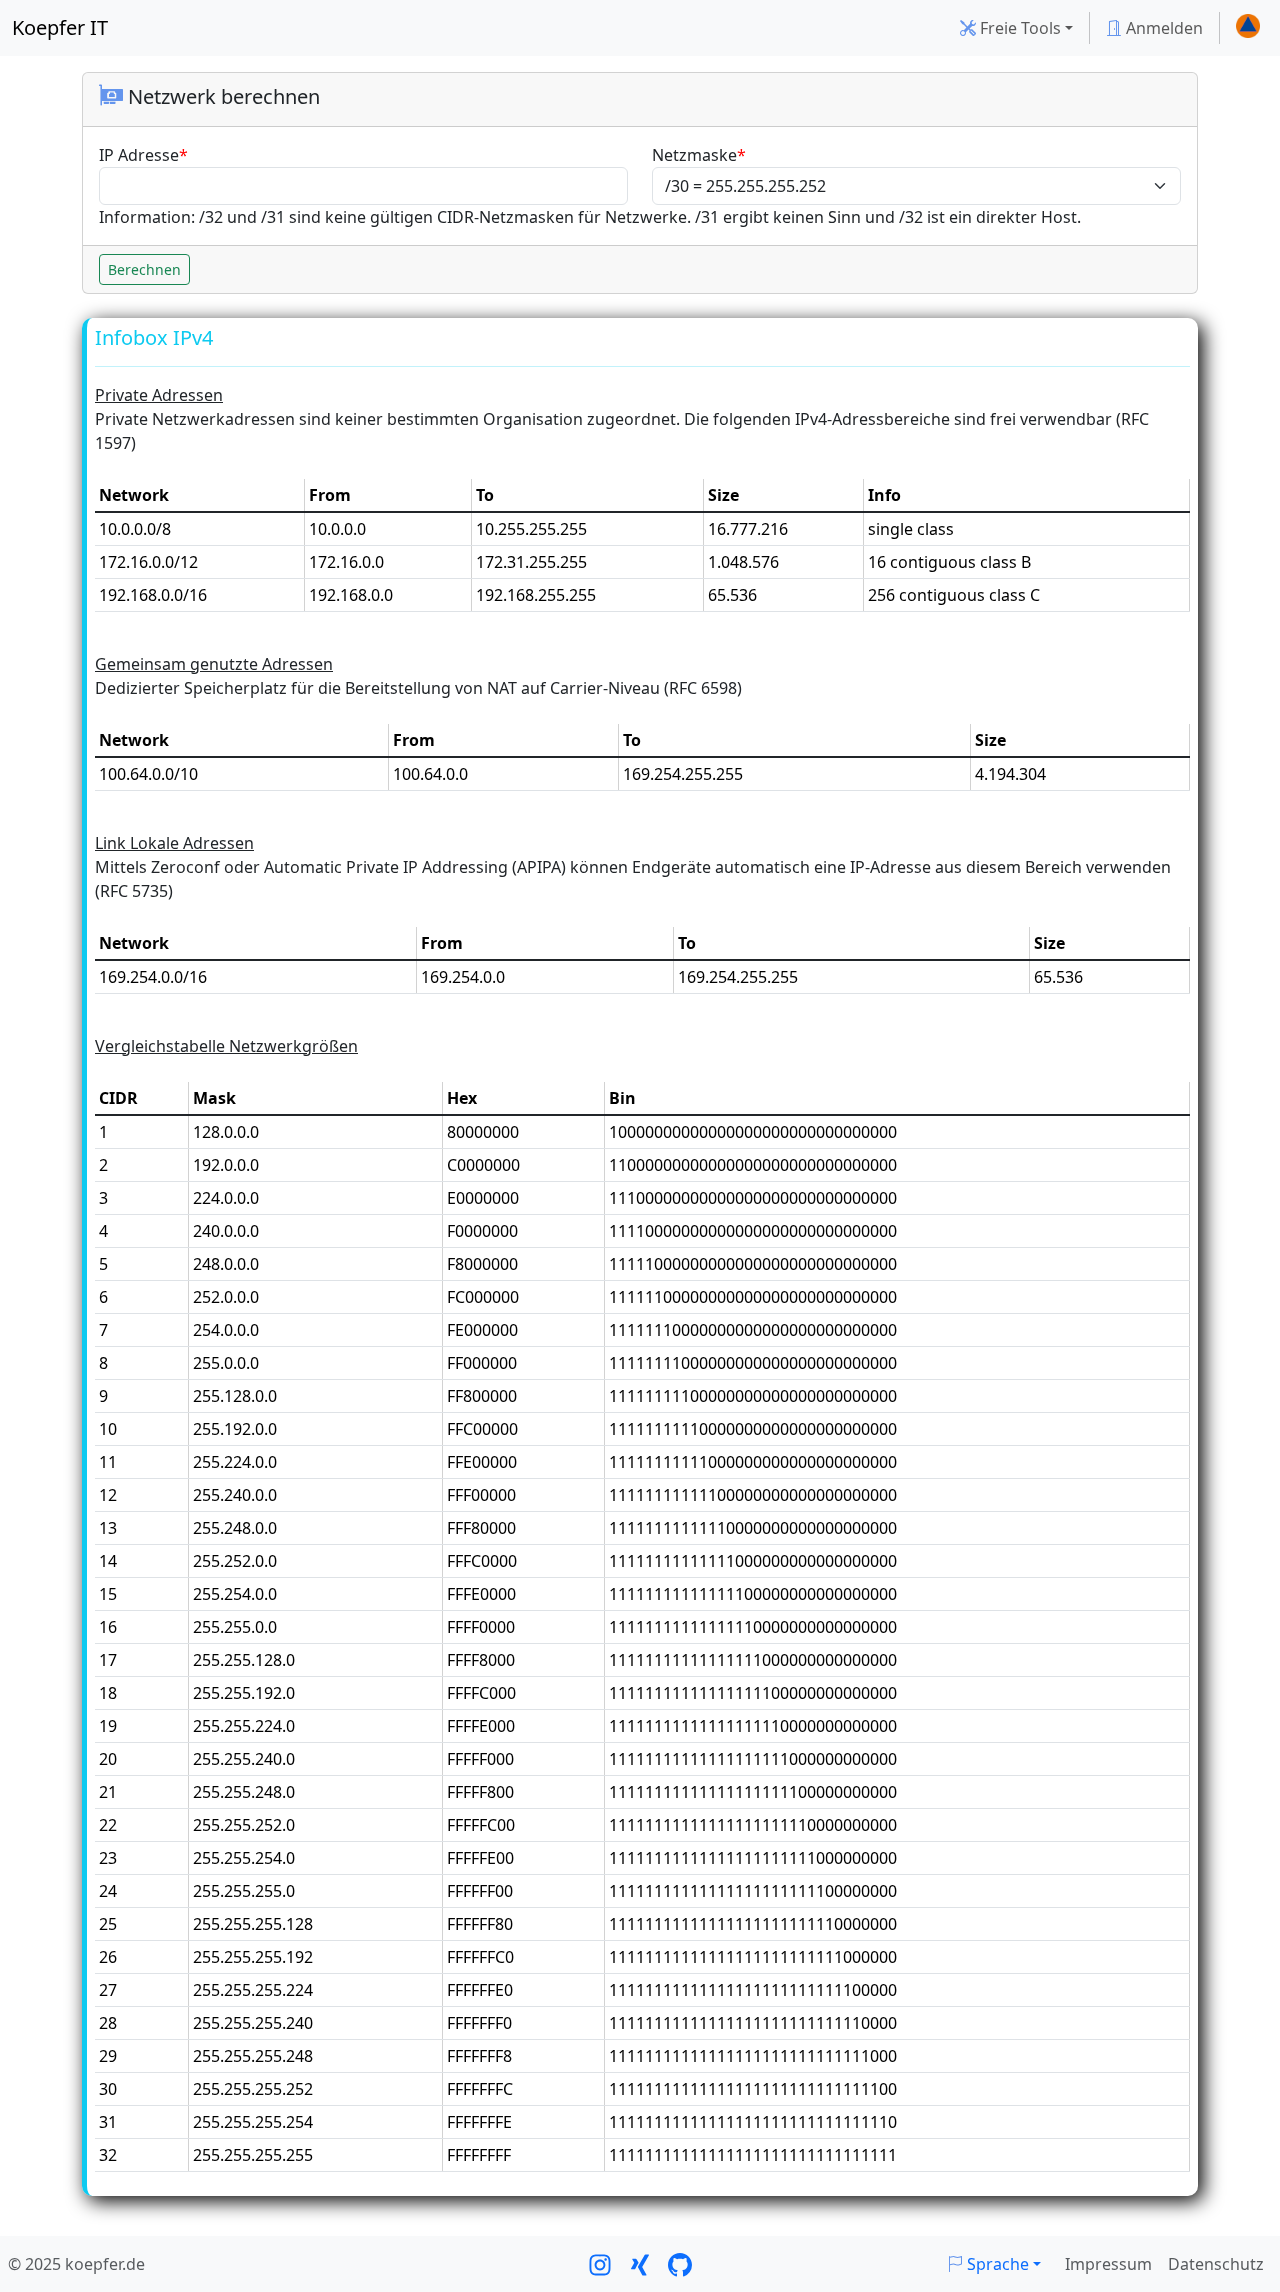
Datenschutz (1216, 2264)
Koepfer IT (60, 27)
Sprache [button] (996, 2264)
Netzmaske (694, 155)
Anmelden (1162, 28)
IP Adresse (139, 155)
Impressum (1108, 2264)
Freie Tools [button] (1018, 28)
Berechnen (144, 269)
